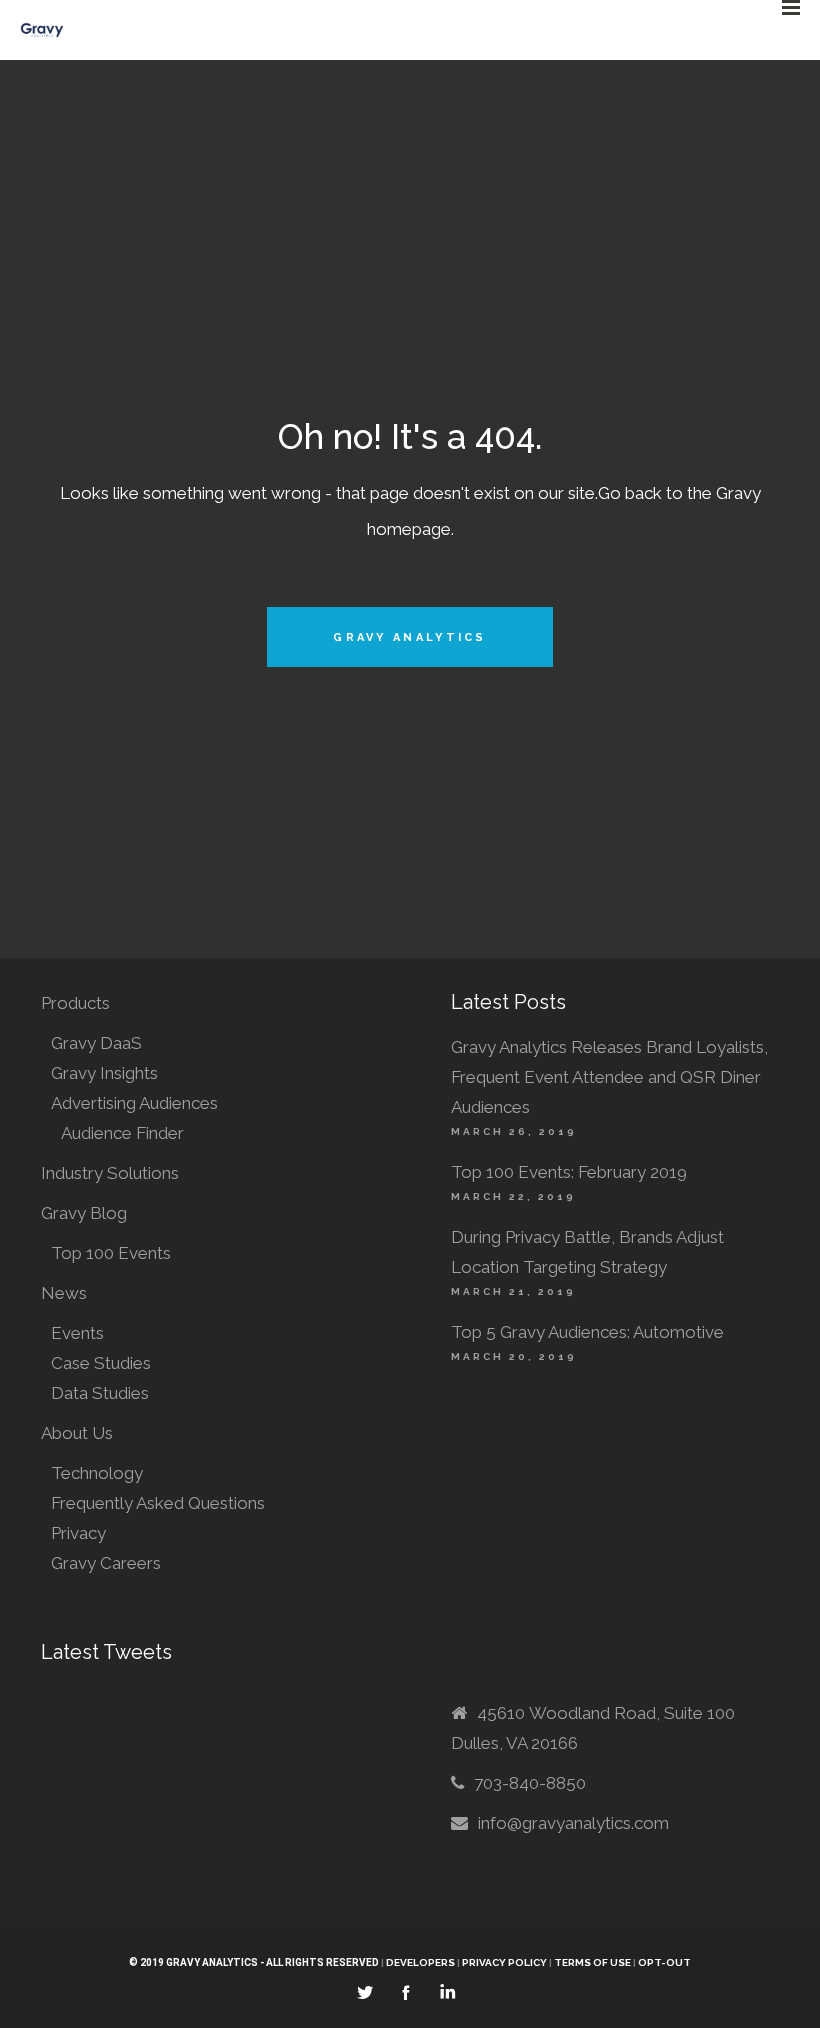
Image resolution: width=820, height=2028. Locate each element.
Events (77, 1333)
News (64, 1293)
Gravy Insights (104, 1073)
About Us (77, 1433)
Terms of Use (593, 1962)
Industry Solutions (110, 1173)
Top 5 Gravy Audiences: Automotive (587, 1332)
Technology (97, 1473)
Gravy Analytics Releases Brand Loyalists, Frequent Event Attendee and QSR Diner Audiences (609, 1077)
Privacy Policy (504, 1962)
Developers (420, 1962)
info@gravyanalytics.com (573, 1823)
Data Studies (100, 1393)
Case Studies (101, 1363)
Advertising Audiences (134, 1103)
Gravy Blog (84, 1213)
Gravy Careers (106, 1563)
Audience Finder (122, 1133)
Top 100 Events (111, 1253)
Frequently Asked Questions (158, 1503)
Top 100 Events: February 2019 (569, 1172)
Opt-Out (664, 1962)
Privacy (78, 1533)
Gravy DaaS (96, 1043)
